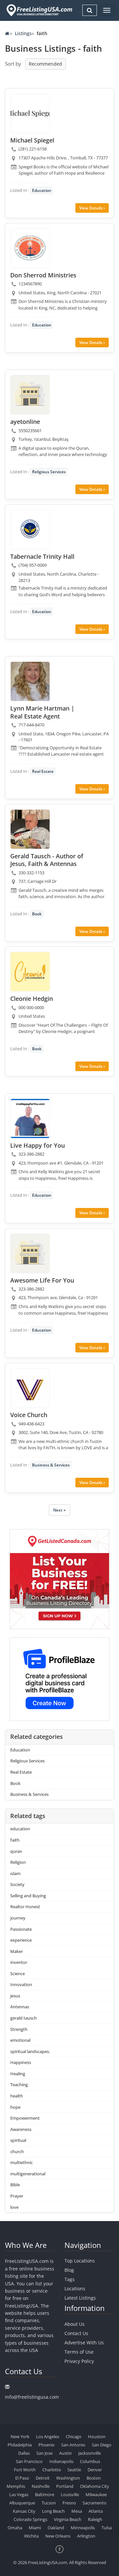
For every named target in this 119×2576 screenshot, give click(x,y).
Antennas (20, 2007)
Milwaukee (96, 2494)
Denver (95, 2470)
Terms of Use (79, 2352)
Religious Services (49, 472)
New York (20, 2436)
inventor (19, 1962)
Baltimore (45, 2494)
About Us (75, 2324)
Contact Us (76, 2333)
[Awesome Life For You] (30, 1253)
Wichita (31, 2536)
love (14, 2207)
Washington (68, 2478)
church (17, 2151)
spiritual (18, 2140)
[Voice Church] (30, 1388)
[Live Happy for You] (30, 1118)
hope (15, 2107)
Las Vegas (19, 2494)
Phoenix (46, 2445)
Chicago (74, 2436)
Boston (94, 2478)
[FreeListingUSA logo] (39, 10)
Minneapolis (83, 2528)
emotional (20, 2040)
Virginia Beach (68, 2519)
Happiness (21, 2062)
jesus (15, 1996)
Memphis (16, 2486)
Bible (15, 2185)
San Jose (44, 2453)
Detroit (43, 2478)
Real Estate (43, 771)
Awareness (21, 2129)
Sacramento (95, 2503)
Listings (23, 33)
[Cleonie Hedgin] (30, 972)
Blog (69, 2270)
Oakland (56, 2528)
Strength (19, 2029)
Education (42, 190)
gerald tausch (23, 2018)
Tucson (49, 2503)
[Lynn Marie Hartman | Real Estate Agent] (30, 681)
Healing (18, 2074)
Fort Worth (25, 2470)
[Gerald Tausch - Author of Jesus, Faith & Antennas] (30, 829)
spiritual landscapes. (30, 2051)
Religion (18, 1862)
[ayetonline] (30, 395)
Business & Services (51, 1465)
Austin (65, 2453)
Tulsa (107, 2528)
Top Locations (80, 2261)
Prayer (17, 2196)
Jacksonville (90, 2453)
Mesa (77, 2511)
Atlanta (96, 2511)
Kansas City (24, 2511)
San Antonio (73, 2445)
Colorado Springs (30, 2519)
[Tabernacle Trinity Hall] (30, 530)
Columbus (90, 2461)
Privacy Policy (79, 2361)
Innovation (21, 1984)
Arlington (86, 2536)
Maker (17, 1951)
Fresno (69, 2503)
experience (21, 1940)
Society (17, 1884)
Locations (75, 2289)
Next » (59, 1510)
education (20, 1829)
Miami (35, 2528)
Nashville (41, 2486)
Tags (70, 2279)
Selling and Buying (28, 1896)
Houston (97, 2436)
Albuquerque (22, 2503)
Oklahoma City (95, 2486)
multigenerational (28, 2174)
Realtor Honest (25, 1907)
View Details (91, 208)
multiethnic (21, 2162)
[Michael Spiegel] (30, 113)
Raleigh (95, 2519)
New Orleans (58, 2536)
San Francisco (29, 2461)
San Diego (102, 2445)
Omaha (15, 2528)
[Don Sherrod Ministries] (30, 248)
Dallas (24, 2453)
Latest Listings (80, 2298)
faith (15, 1840)
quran (16, 1851)
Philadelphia (20, 2445)
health (17, 2096)
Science (18, 1974)
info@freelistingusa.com (32, 2397)
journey (18, 1918)
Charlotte (52, 2470)
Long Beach (53, 2511)
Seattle (74, 2470)
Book (37, 914)
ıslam (15, 1873)
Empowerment (25, 2118)
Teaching (19, 2085)
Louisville (70, 2494)
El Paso (22, 2478)
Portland (65, 2486)
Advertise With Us (84, 2343)
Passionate (21, 1929)
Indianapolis (61, 2461)
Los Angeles (48, 2436)
